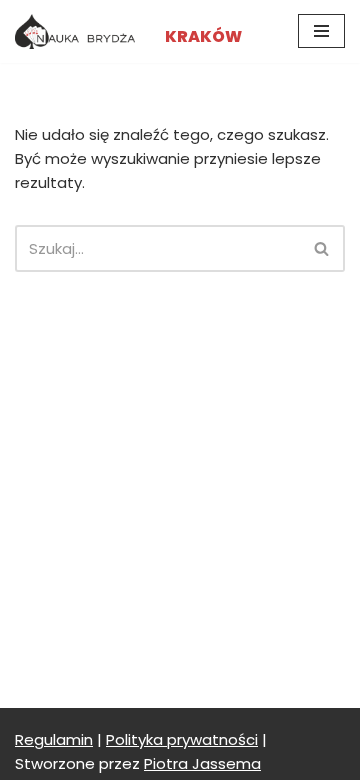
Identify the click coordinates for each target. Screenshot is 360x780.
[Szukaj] (322, 248)
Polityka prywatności (182, 739)
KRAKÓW (203, 36)
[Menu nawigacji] (321, 31)
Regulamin (54, 739)
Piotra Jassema (202, 763)
